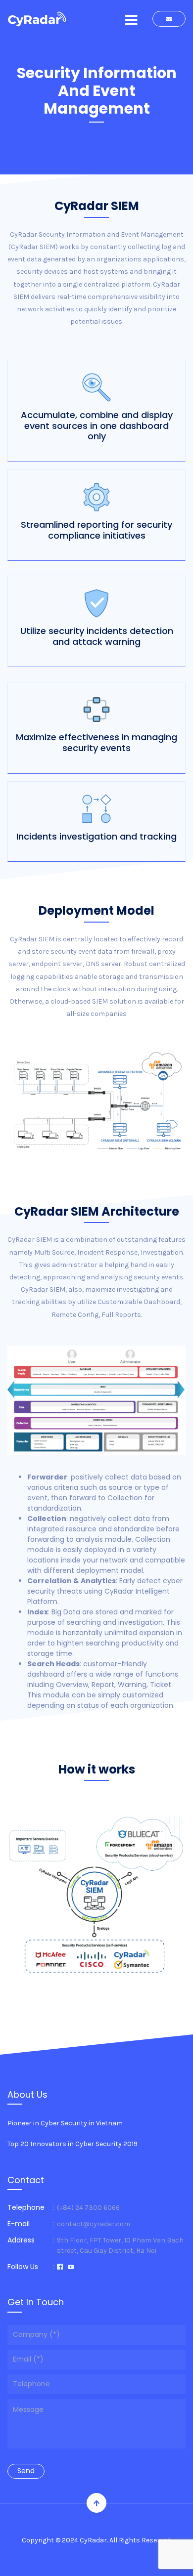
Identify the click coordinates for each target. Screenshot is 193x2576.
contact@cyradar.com (94, 2224)
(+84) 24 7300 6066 (88, 2208)
